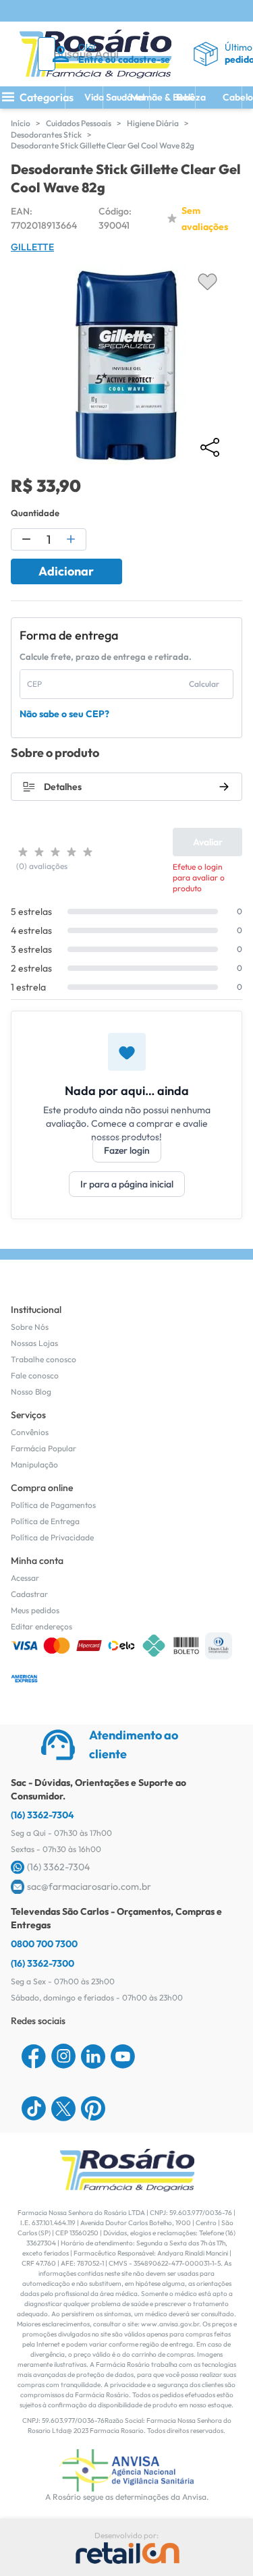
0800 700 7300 (44, 1944)
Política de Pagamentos (53, 1505)
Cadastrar (29, 1594)
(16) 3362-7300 (43, 1963)
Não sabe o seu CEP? (64, 714)
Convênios (30, 1432)
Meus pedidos (35, 1610)
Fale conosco (35, 1375)
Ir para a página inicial (127, 1184)
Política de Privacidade (52, 1537)
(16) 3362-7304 (43, 1815)
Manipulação (34, 1464)
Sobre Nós (30, 1327)
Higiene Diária (153, 123)
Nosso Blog (31, 1392)
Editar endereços (41, 1626)
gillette (32, 247)
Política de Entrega (45, 1521)
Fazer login (127, 1150)
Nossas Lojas (34, 1343)
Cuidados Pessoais (79, 123)
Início (21, 123)
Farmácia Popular (44, 1448)
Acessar (25, 1578)
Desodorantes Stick (46, 135)
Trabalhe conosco (44, 1359)
